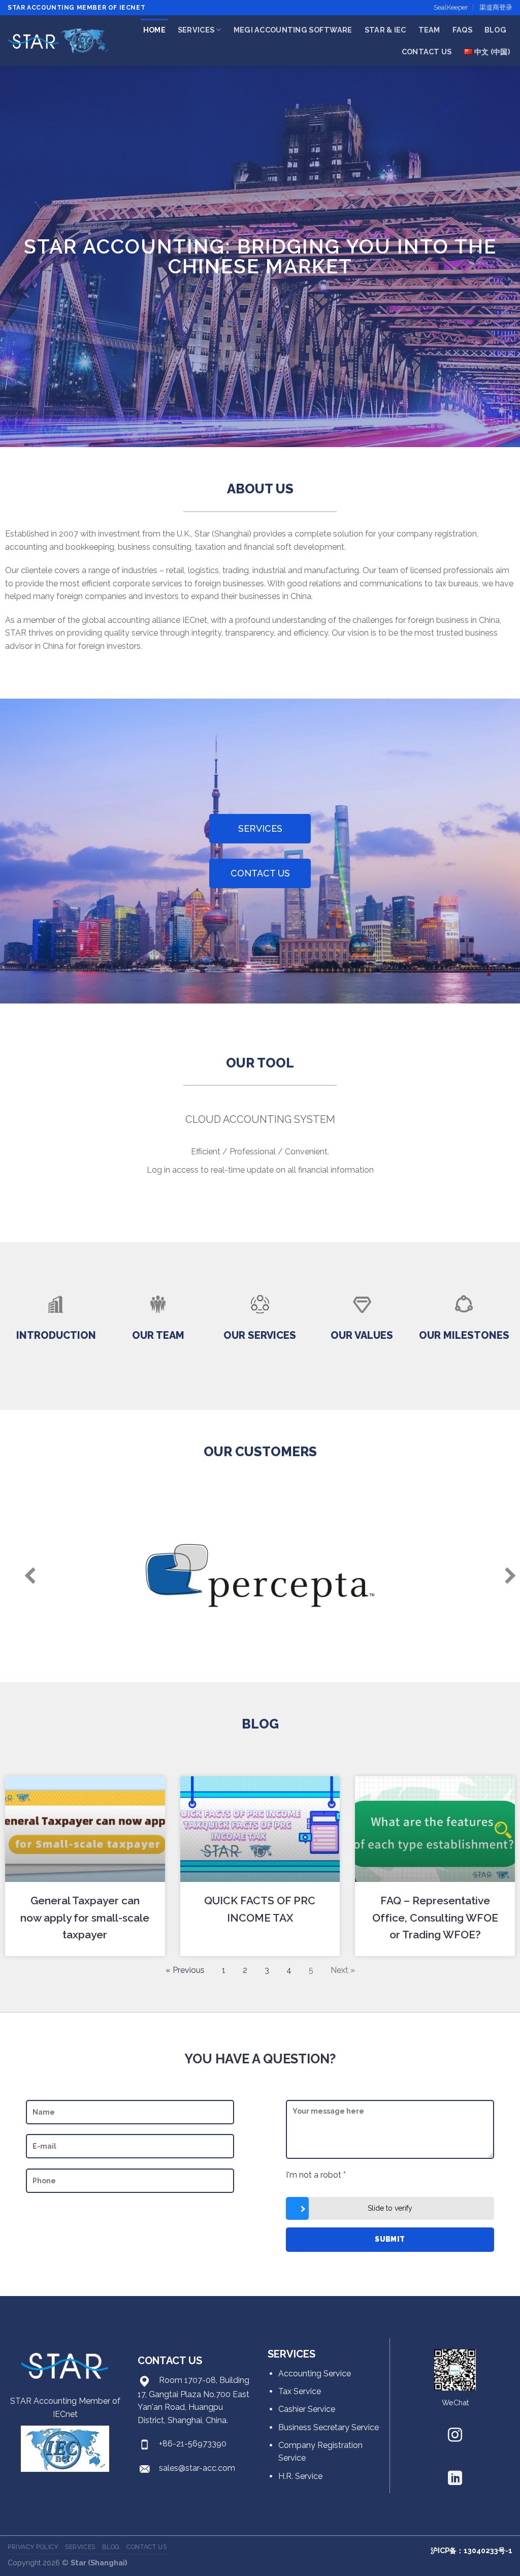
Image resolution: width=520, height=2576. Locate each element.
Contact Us (427, 52)
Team (429, 30)
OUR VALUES (362, 1335)
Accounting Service (315, 2374)
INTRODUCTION (56, 1335)
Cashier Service (307, 2409)
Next (500, 1576)
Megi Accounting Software (293, 30)
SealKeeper (451, 7)
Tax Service (300, 2391)
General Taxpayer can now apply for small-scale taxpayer (85, 1918)
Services (196, 30)
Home (154, 30)
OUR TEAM (158, 1335)
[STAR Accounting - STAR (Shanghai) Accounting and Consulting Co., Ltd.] (58, 41)
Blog (495, 30)
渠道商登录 (496, 7)
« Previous (185, 1970)
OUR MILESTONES (464, 1335)
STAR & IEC (385, 30)
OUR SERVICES (260, 1335)
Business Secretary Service (329, 2427)
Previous (20, 1576)
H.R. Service (300, 2476)
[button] (260, 829)
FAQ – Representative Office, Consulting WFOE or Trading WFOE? (435, 1918)
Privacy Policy (33, 2547)
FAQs (462, 30)
